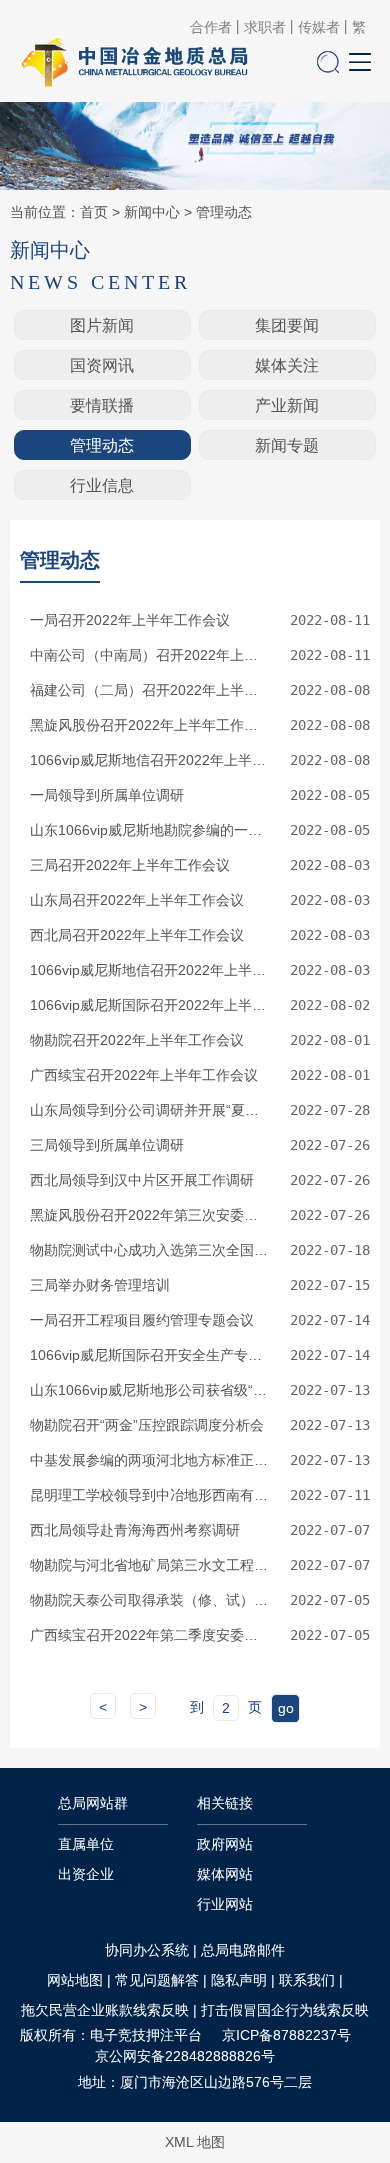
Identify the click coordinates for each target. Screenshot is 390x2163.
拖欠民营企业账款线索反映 (105, 2010)
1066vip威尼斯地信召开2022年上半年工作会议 (149, 970)
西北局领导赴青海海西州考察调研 (135, 1530)
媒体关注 (287, 365)
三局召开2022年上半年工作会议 (130, 865)
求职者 (265, 27)
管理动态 (224, 212)
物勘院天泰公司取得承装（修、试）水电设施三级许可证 (149, 1600)
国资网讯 (102, 365)
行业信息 (102, 485)
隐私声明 (239, 1980)
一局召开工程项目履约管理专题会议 (142, 1320)
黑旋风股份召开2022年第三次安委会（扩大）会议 (149, 1215)
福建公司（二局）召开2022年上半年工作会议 (149, 690)
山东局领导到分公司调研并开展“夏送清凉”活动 (149, 1110)
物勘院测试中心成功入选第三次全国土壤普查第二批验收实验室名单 (149, 1250)
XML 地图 (195, 2142)
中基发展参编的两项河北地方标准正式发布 (149, 1460)
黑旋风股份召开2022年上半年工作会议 (149, 725)
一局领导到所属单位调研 (107, 795)
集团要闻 (287, 325)
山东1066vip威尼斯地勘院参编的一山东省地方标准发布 (149, 830)
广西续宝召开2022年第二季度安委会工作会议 (149, 1635)
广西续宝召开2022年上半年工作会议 (144, 1075)
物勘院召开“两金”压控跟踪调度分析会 (147, 1425)
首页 (94, 212)
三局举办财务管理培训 (100, 1285)
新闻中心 (152, 212)
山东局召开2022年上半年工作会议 (137, 900)
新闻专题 (287, 445)
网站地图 (75, 1980)
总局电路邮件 (243, 1950)
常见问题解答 (157, 1980)
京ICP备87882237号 (286, 2035)
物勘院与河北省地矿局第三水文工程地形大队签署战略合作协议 (149, 1565)
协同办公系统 (147, 1950)
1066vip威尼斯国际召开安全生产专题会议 (149, 1355)
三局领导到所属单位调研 (107, 1145)
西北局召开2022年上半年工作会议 (137, 935)
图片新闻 (102, 325)
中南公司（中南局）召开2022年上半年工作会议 (149, 655)
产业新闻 (287, 405)
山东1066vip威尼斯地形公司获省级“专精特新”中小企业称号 (149, 1390)
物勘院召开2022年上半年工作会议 (137, 1040)
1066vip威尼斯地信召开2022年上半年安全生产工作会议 (149, 760)
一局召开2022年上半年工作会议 (130, 620)
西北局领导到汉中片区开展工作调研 (142, 1180)
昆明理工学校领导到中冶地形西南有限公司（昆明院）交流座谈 (149, 1495)
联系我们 (307, 1980)
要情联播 (102, 405)
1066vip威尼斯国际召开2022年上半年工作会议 (149, 1005)
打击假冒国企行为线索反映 (285, 2010)
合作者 (211, 27)
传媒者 (319, 27)
